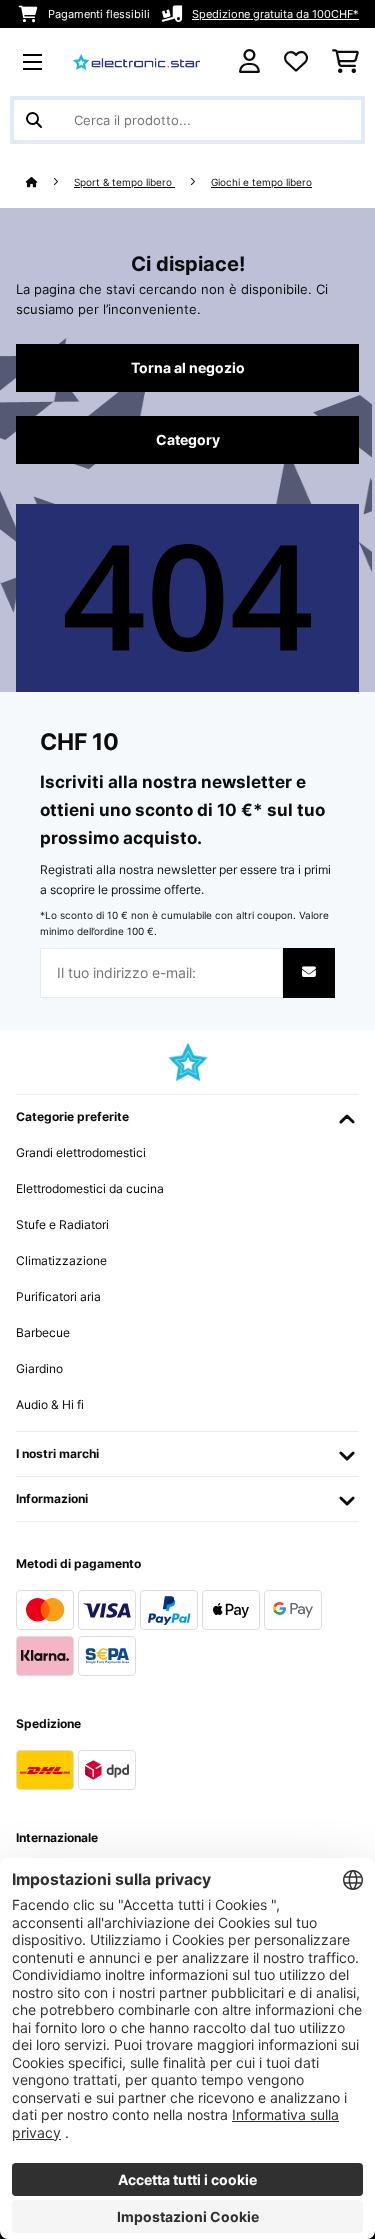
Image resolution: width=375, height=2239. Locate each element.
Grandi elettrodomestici (81, 1152)
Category (188, 440)
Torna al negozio (188, 368)
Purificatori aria (58, 1296)
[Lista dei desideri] (296, 62)
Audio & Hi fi (50, 1404)
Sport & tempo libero (124, 182)
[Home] (50, 182)
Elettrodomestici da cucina (90, 1188)
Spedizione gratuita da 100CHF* (275, 14)
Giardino (39, 1368)
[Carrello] (345, 62)
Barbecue (43, 1332)
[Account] (249, 61)
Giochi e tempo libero (261, 182)
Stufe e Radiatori (62, 1224)
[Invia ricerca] (34, 120)
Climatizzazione (61, 1260)
